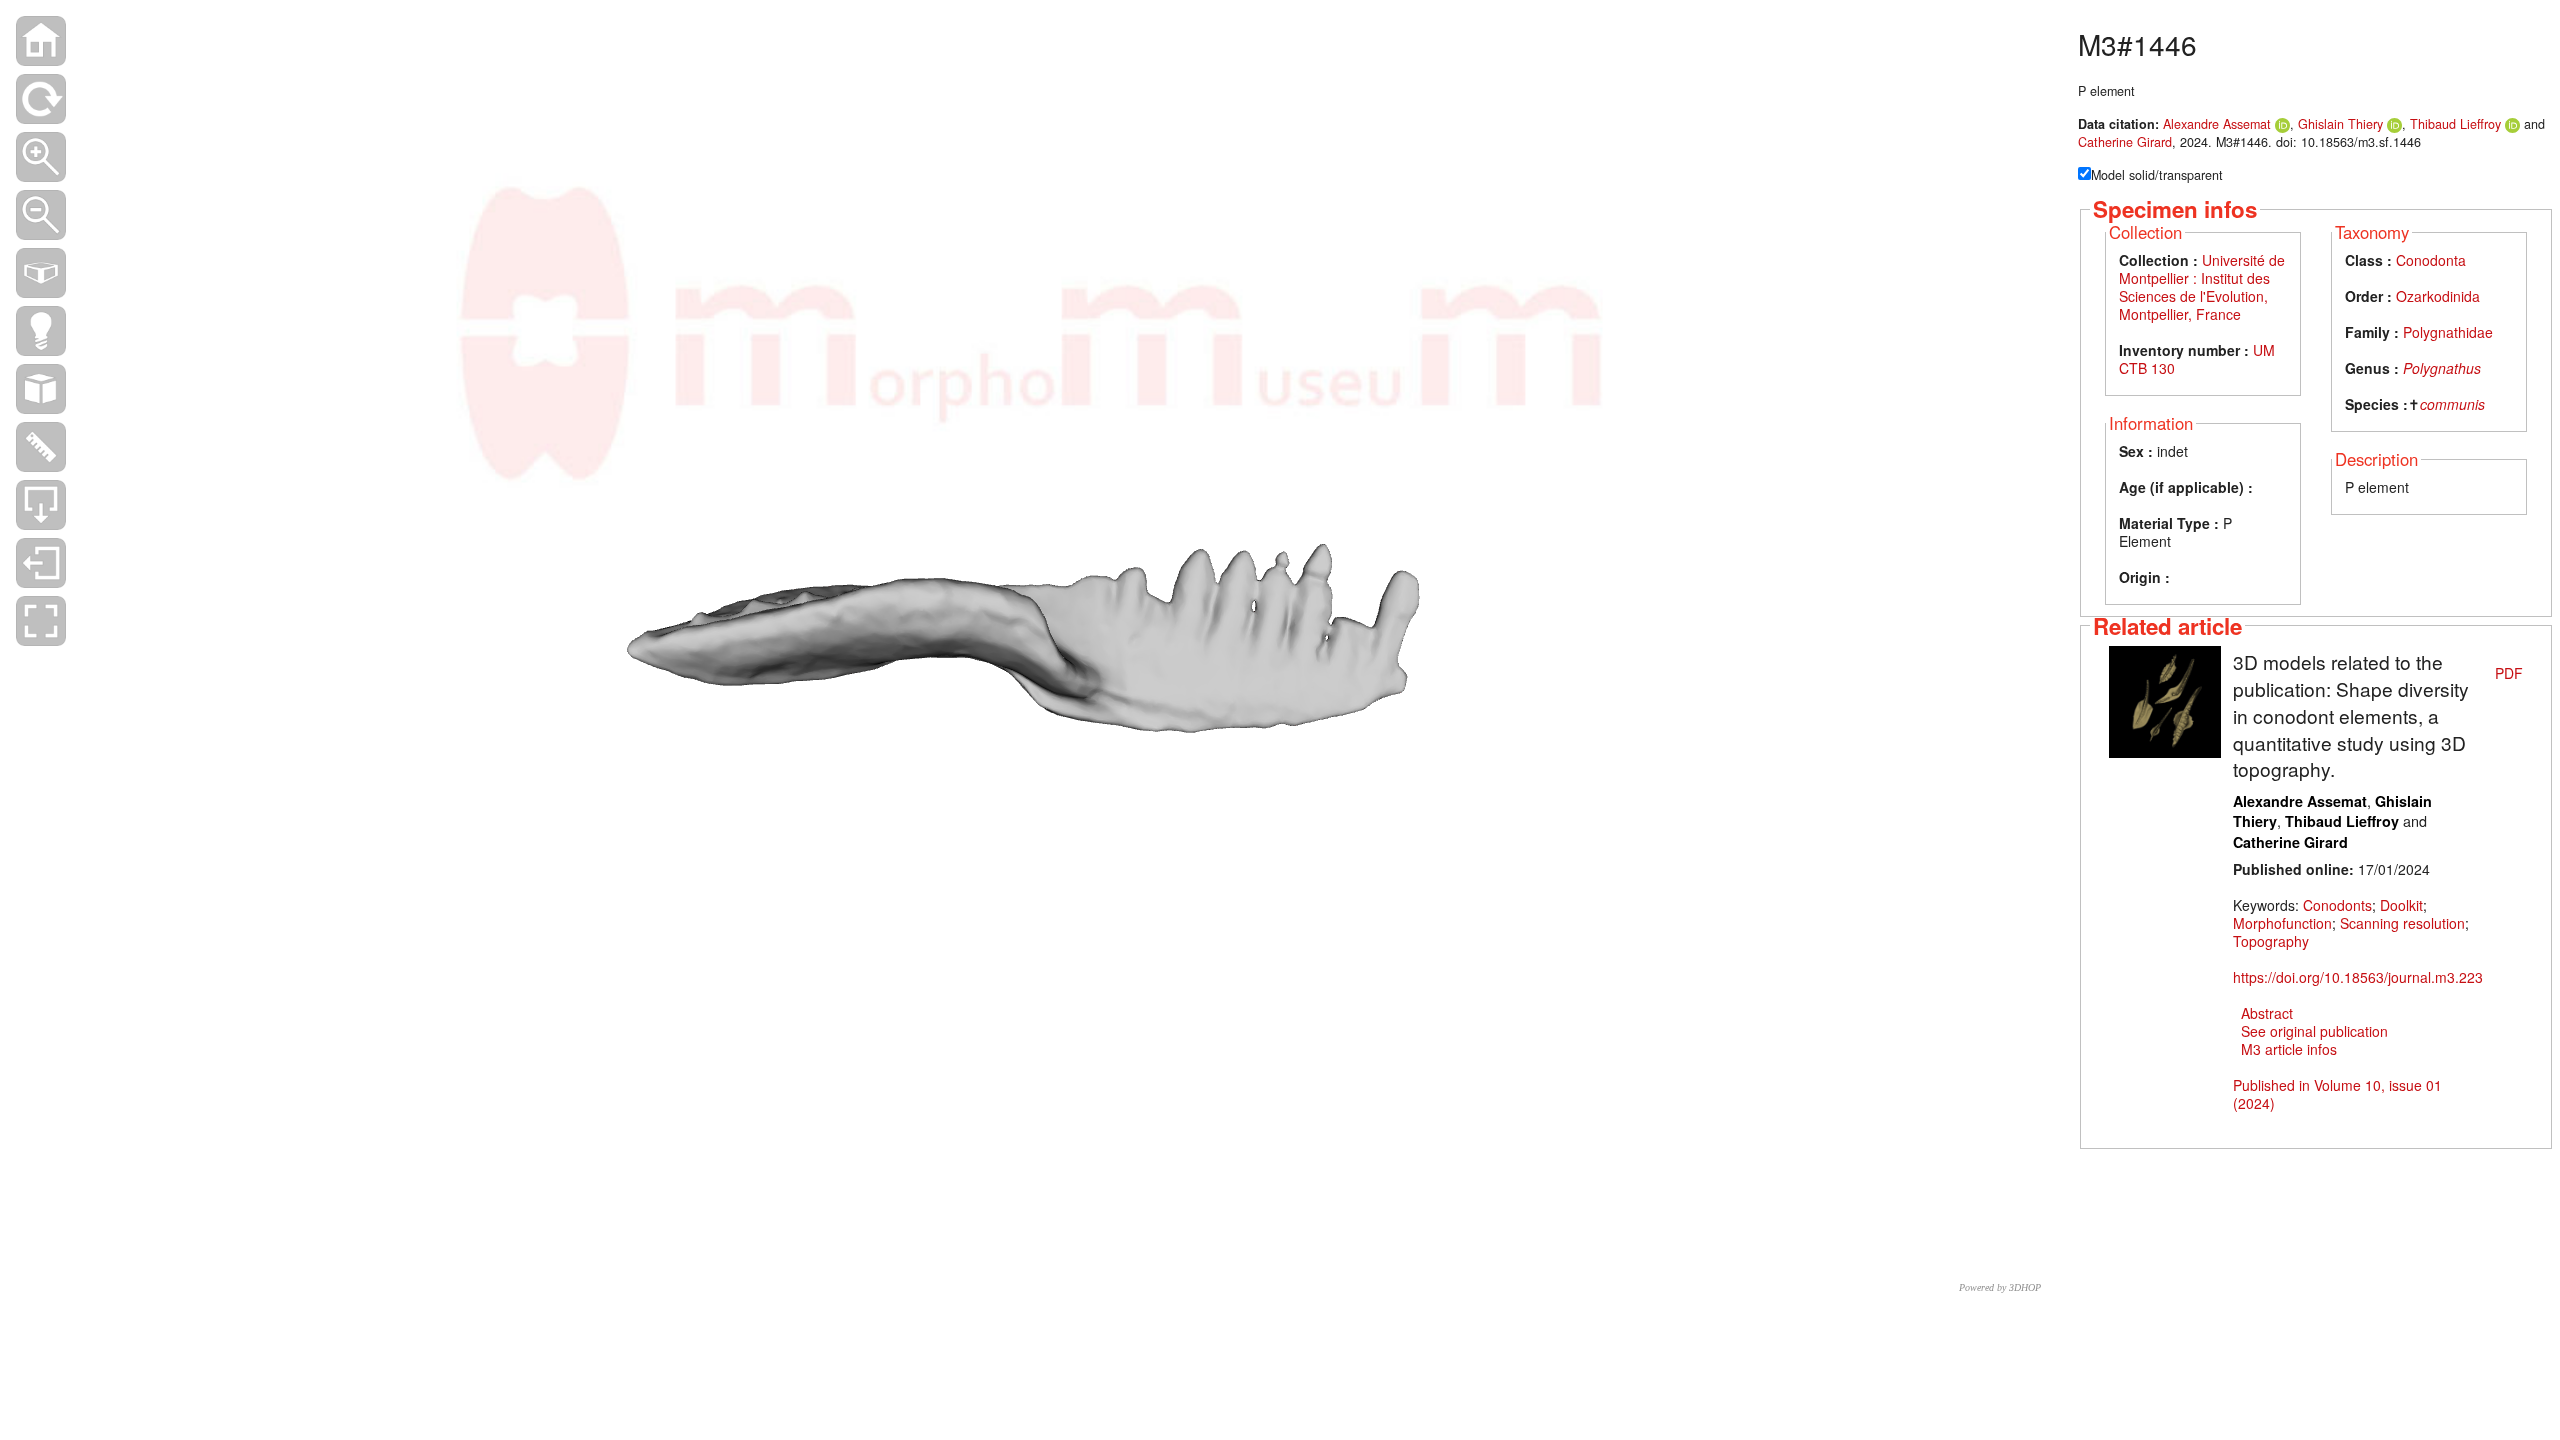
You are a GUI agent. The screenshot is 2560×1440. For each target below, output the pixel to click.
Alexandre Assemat (2217, 124)
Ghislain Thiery (2340, 124)
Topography (2271, 941)
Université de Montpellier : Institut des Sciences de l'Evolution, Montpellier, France (2202, 287)
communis (2452, 404)
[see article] (2165, 700)
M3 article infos (2289, 1049)
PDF (2509, 673)
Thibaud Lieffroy (2455, 124)
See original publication (2314, 1031)
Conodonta (2431, 260)
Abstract (2267, 1013)
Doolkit (2401, 905)
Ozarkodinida (2438, 296)
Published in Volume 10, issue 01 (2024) (2337, 1094)
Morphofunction (2282, 923)
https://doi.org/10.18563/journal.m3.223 (2358, 977)
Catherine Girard (2125, 142)
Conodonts (2337, 905)
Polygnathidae (2448, 332)
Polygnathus (2442, 368)
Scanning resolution (2402, 923)
